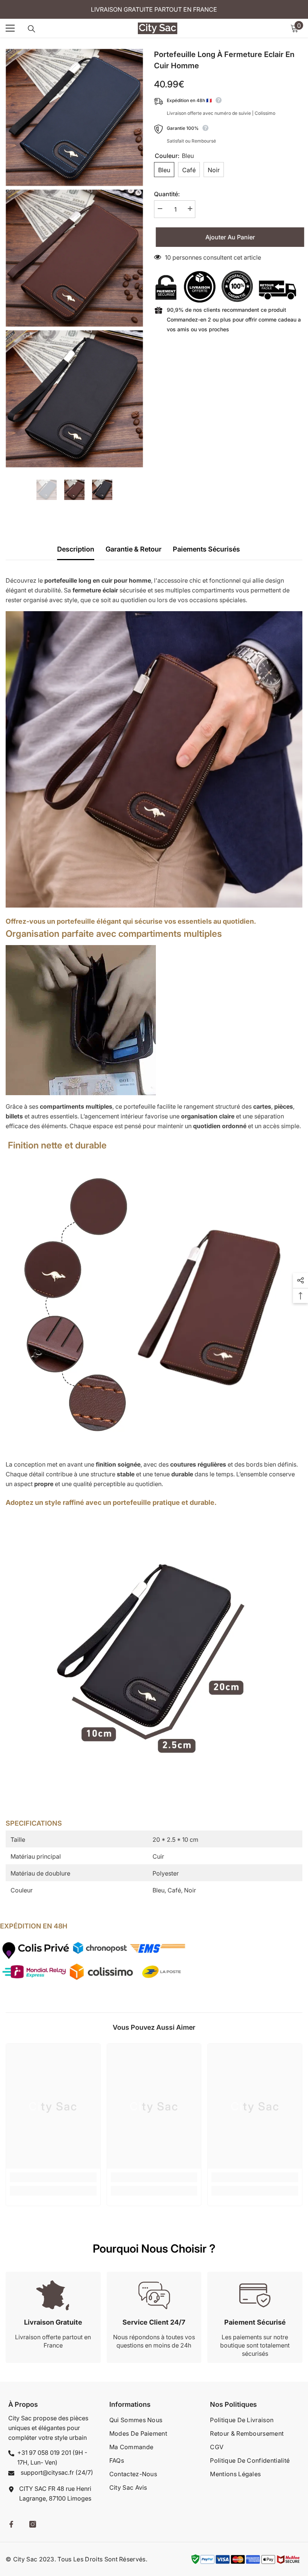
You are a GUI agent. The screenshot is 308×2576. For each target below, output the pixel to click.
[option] (47, 490)
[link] (53, 2177)
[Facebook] (11, 2524)
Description (76, 549)
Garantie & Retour (134, 549)
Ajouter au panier (228, 237)
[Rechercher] (32, 29)
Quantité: (167, 194)
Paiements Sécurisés (206, 549)
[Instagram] (33, 2524)
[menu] (10, 28)
